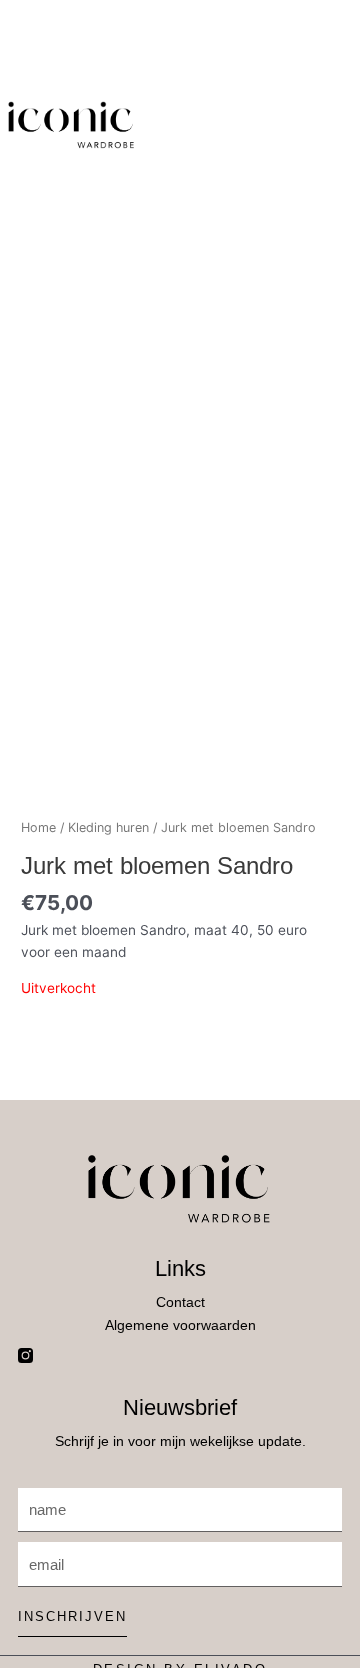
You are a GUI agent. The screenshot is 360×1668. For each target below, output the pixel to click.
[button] (187, 125)
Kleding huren (108, 827)
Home (38, 827)
